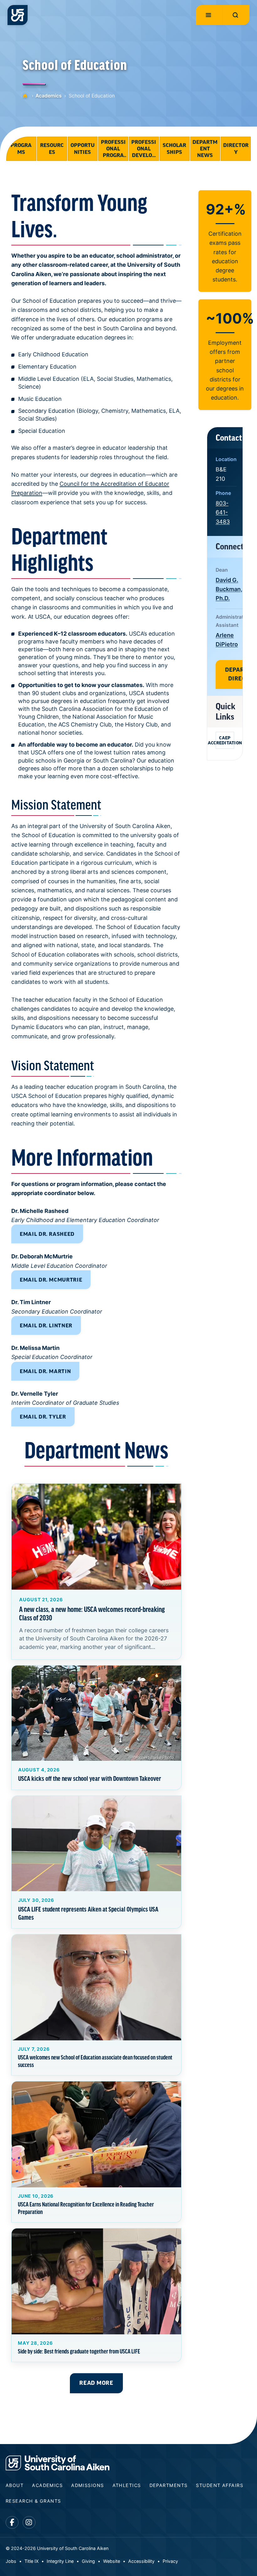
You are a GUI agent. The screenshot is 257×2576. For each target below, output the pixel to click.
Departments (169, 2485)
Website (112, 2561)
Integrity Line (60, 2561)
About (15, 2485)
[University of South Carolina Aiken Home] (18, 15)
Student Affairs (220, 2485)
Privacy (170, 2561)
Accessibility (141, 2561)
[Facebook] (12, 2523)
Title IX (31, 2561)
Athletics (127, 2485)
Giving (88, 2561)
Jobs (11, 2561)
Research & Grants (33, 2501)
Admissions (87, 2485)
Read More (96, 2383)
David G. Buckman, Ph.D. (229, 589)
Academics (49, 96)
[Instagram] (29, 2523)
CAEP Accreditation (225, 740)
